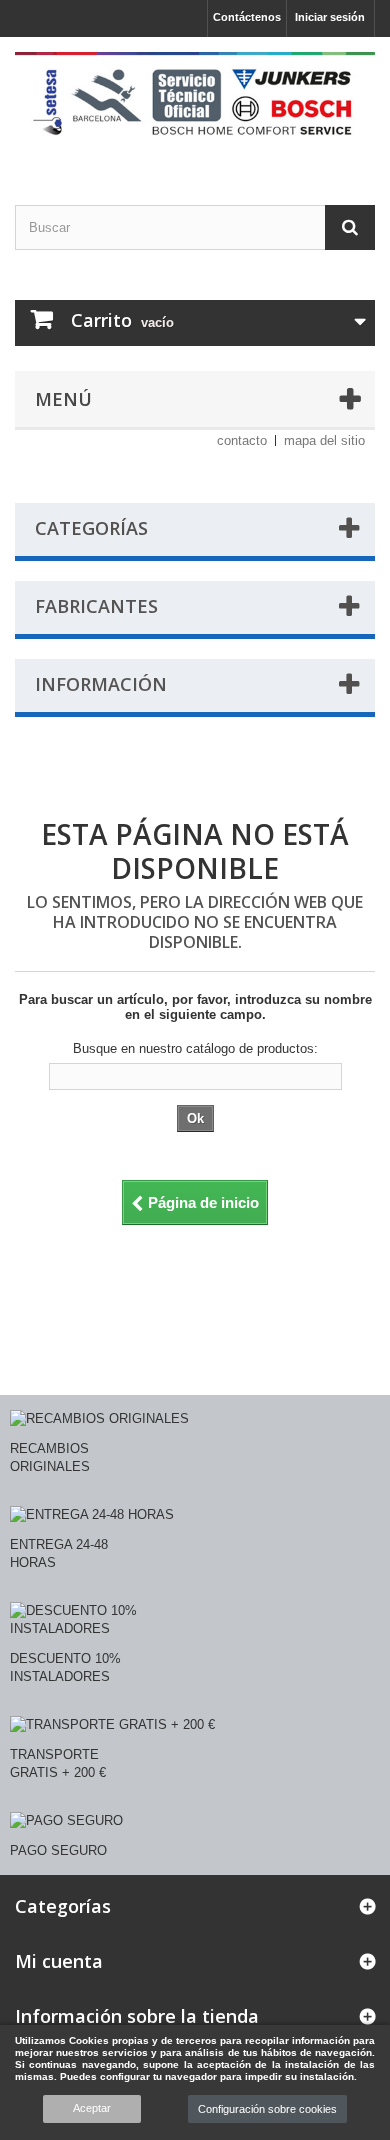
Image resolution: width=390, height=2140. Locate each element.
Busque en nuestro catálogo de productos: (195, 1048)
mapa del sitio (324, 440)
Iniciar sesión (330, 17)
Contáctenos (247, 17)
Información (101, 684)
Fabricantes (96, 606)
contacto (242, 440)
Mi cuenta (59, 1961)
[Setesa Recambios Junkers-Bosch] (195, 103)
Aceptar (92, 2108)
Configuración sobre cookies (267, 2109)
